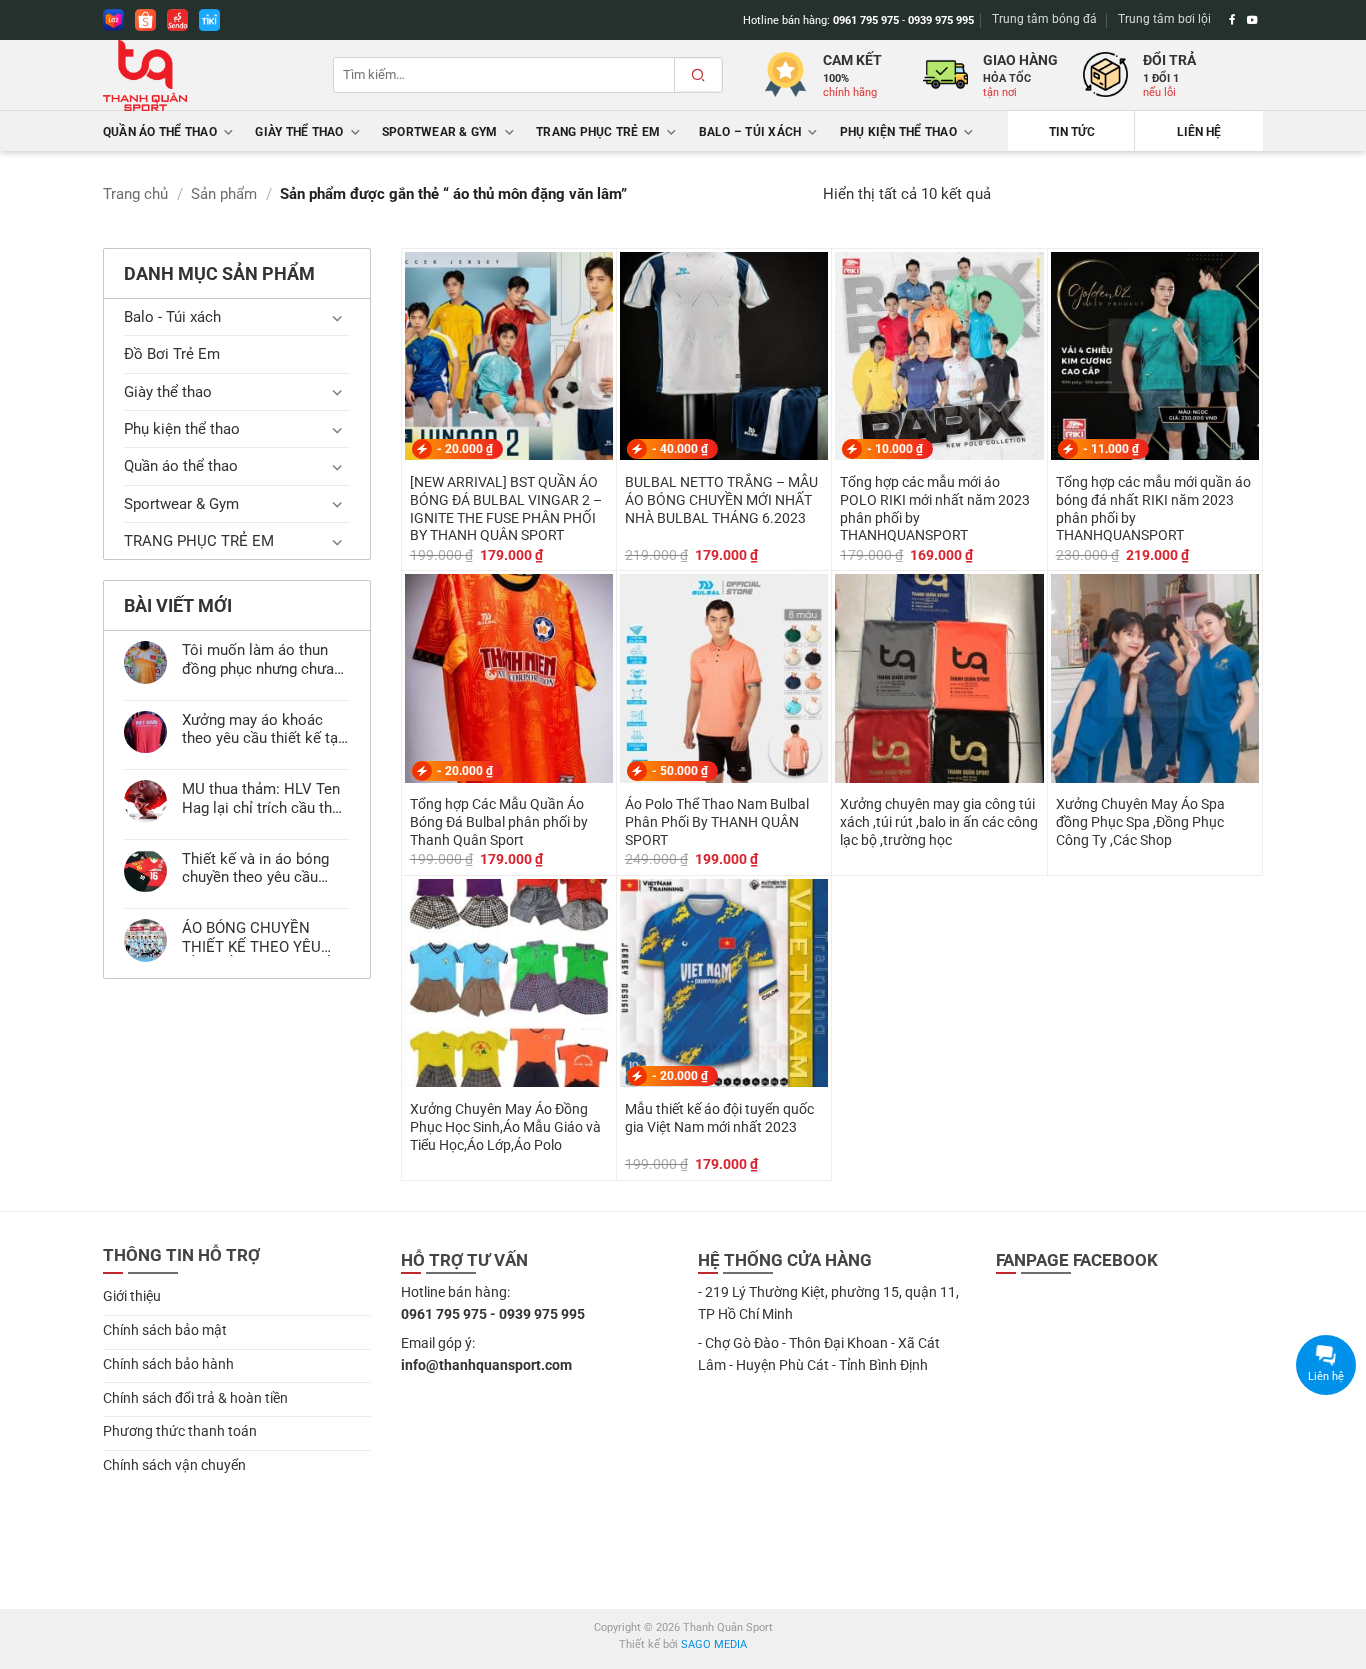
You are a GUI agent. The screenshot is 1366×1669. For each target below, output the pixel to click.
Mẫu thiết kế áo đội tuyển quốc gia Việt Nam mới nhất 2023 (719, 1118)
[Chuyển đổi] (338, 317)
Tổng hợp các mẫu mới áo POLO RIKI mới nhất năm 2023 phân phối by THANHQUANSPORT (935, 508)
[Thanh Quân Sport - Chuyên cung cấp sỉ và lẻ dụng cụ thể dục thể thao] (203, 75)
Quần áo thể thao (160, 132)
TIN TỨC (1072, 132)
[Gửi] (698, 75)
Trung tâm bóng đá (1044, 19)
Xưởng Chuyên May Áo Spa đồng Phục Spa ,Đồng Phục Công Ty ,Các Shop (1140, 822)
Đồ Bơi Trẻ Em (172, 354)
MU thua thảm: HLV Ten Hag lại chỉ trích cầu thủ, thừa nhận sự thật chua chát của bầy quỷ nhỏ (262, 798)
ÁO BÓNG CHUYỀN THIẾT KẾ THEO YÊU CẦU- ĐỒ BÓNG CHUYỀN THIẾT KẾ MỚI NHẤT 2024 (265, 937)
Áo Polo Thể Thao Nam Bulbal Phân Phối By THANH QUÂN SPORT (717, 822)
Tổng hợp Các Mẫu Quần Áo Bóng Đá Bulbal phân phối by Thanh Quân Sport (499, 822)
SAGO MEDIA (714, 1644)
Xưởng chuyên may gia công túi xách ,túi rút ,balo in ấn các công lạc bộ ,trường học (939, 822)
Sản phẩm (224, 194)
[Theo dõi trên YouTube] (1252, 20)
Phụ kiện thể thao (898, 132)
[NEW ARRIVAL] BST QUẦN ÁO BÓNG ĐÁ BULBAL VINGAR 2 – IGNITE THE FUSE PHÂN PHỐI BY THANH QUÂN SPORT (506, 508)
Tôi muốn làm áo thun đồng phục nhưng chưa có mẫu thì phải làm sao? (258, 659)
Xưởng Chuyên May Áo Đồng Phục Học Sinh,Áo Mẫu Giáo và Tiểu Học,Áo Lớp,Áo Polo (505, 1127)
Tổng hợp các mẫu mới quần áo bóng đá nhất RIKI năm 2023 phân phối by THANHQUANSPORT (1153, 508)
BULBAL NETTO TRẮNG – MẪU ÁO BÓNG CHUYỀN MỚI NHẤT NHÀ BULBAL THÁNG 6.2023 (721, 500)
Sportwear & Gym (440, 132)
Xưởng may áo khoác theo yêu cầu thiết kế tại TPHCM (262, 729)
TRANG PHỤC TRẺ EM (598, 132)
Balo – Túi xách (750, 132)
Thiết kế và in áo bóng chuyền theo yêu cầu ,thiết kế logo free (255, 868)
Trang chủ (135, 194)
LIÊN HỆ (1199, 132)
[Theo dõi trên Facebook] (1232, 20)
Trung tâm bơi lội (1164, 19)
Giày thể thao (299, 132)
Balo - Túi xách (172, 317)
